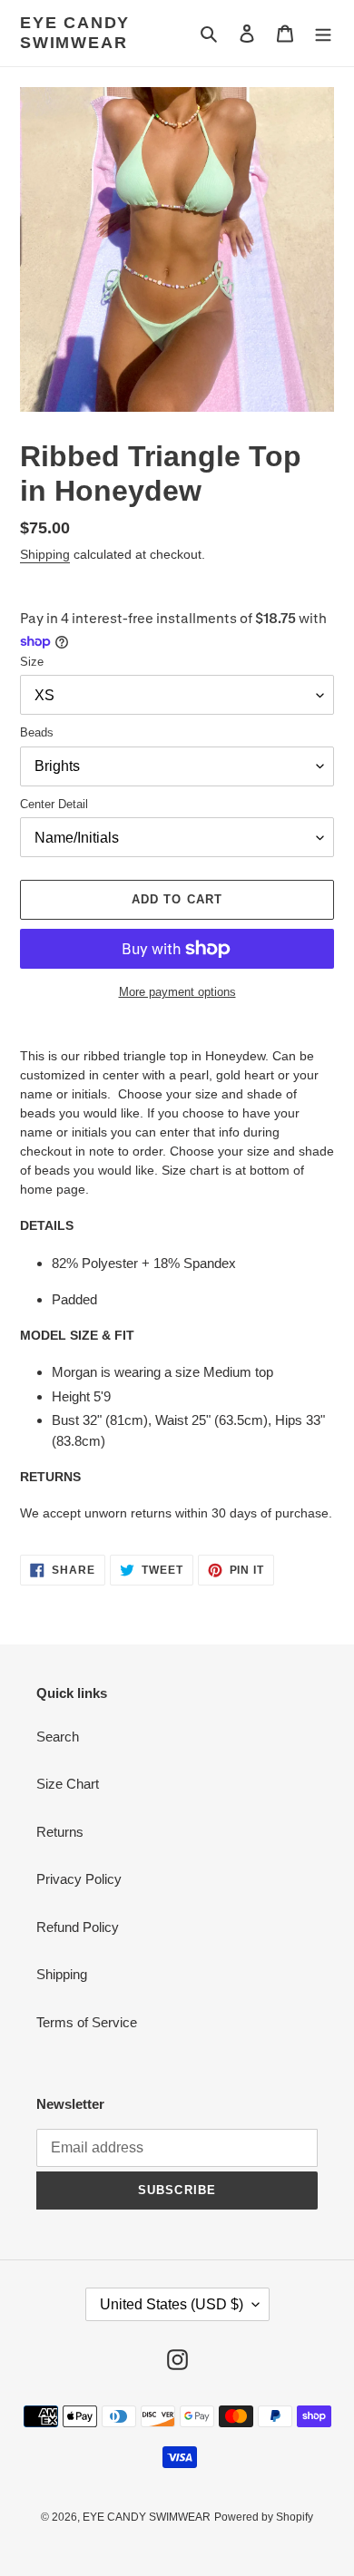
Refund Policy (78, 1927)
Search (58, 1737)
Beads (37, 732)
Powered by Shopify (264, 2517)
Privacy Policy (79, 1879)
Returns (60, 1832)
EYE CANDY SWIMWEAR (75, 33)
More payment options (177, 992)
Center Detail (54, 804)
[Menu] (323, 33)
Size (32, 662)
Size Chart (68, 1784)
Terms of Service (87, 2022)
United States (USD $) (172, 2304)
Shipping (45, 554)
